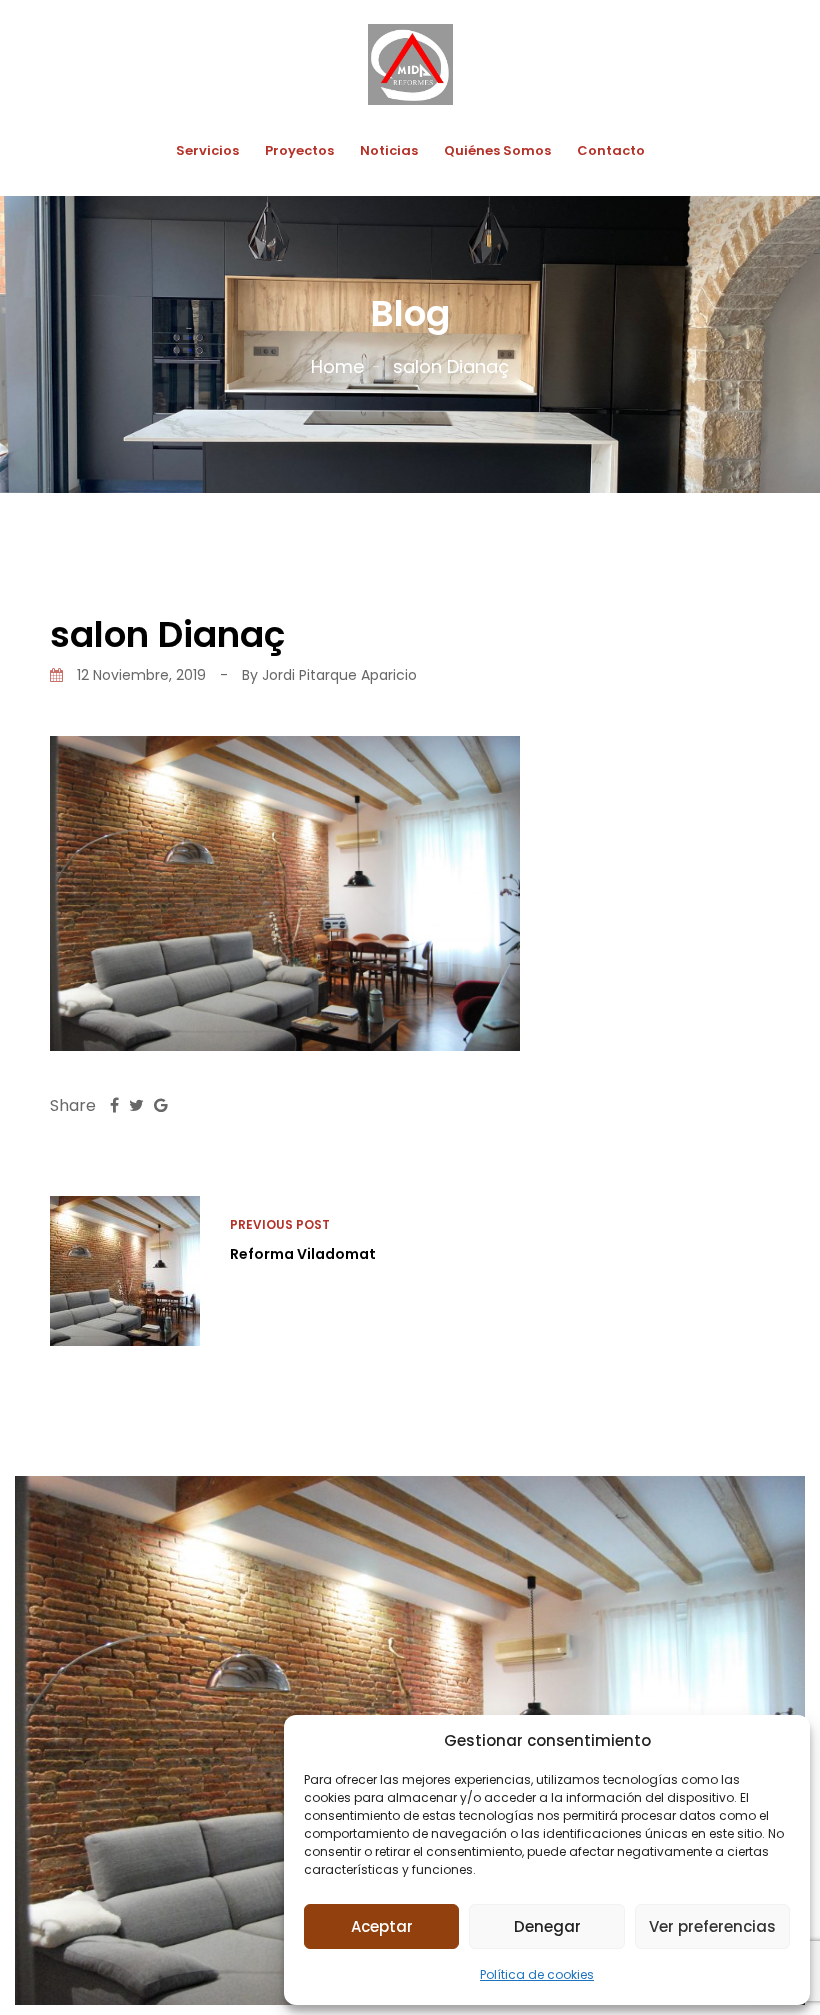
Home (337, 366)
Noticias (389, 150)
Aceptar (382, 1926)
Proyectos (299, 150)
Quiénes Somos (497, 150)
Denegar (547, 1926)
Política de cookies (537, 1974)
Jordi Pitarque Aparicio (339, 675)
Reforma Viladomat (303, 1254)
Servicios (207, 150)
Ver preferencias (712, 1926)
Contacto (611, 150)
